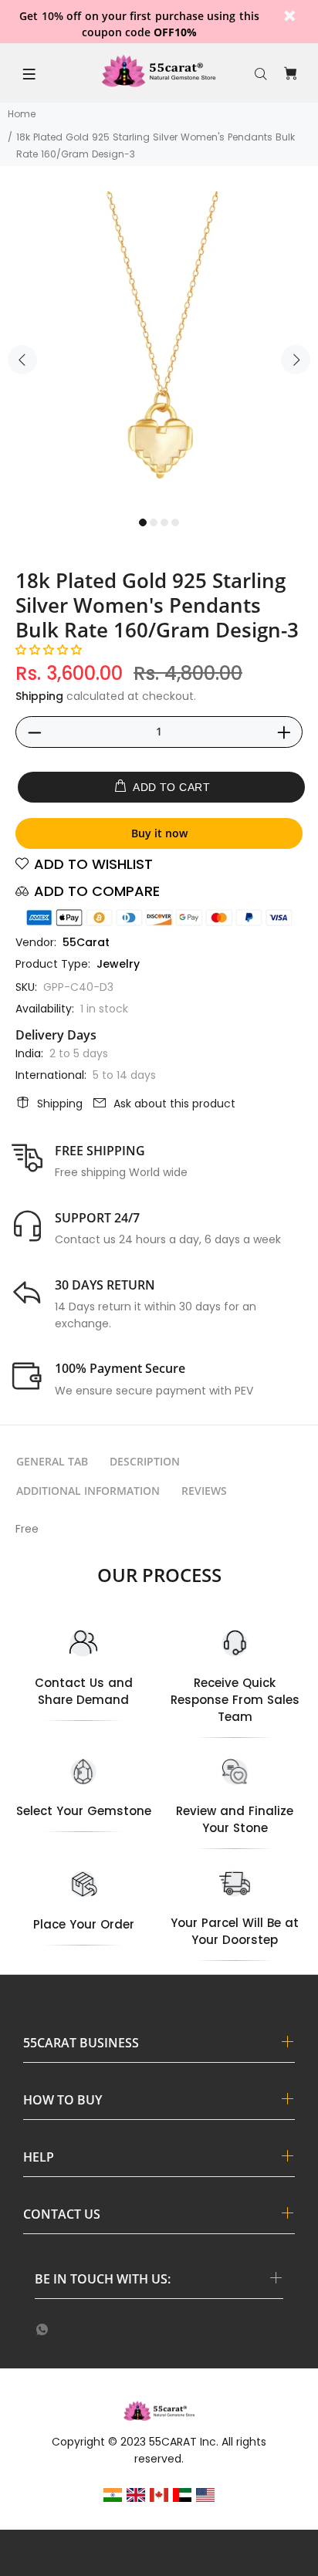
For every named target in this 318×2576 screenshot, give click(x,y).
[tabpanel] (159, 350)
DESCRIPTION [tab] (145, 1461)
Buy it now (159, 833)
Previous (22, 360)
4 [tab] (175, 522)
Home (22, 114)
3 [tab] (164, 522)
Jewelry (118, 964)
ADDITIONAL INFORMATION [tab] (88, 1491)
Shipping (39, 696)
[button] (49, 650)
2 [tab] (154, 522)
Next (296, 360)
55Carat (86, 942)
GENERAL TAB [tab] (52, 1461)
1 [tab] (143, 522)
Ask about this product (174, 1104)
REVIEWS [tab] (204, 1491)
